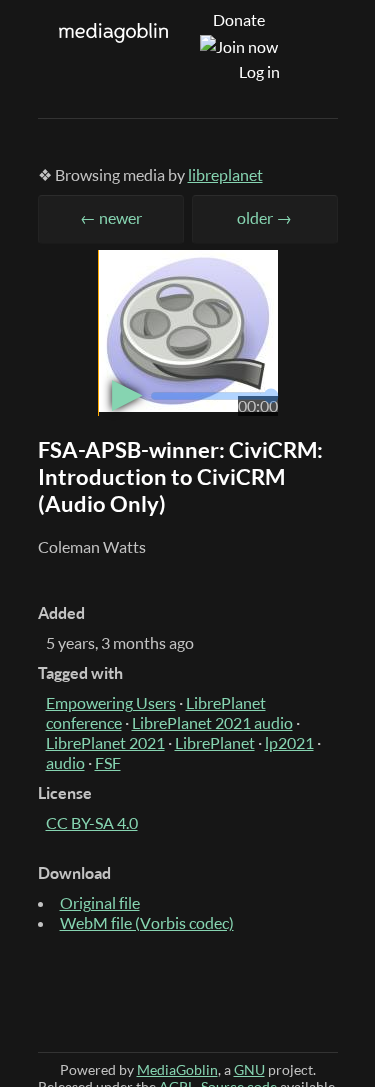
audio (65, 763)
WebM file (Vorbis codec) (147, 923)
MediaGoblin (177, 1069)
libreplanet (225, 175)
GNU (249, 1069)
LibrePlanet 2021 (105, 743)
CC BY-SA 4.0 (92, 823)
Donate (239, 20)
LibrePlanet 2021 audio (212, 723)
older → (264, 218)
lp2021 (289, 743)
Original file (100, 903)
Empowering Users (111, 703)
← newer (111, 218)
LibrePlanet (215, 743)
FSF (108, 763)
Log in (259, 72)
